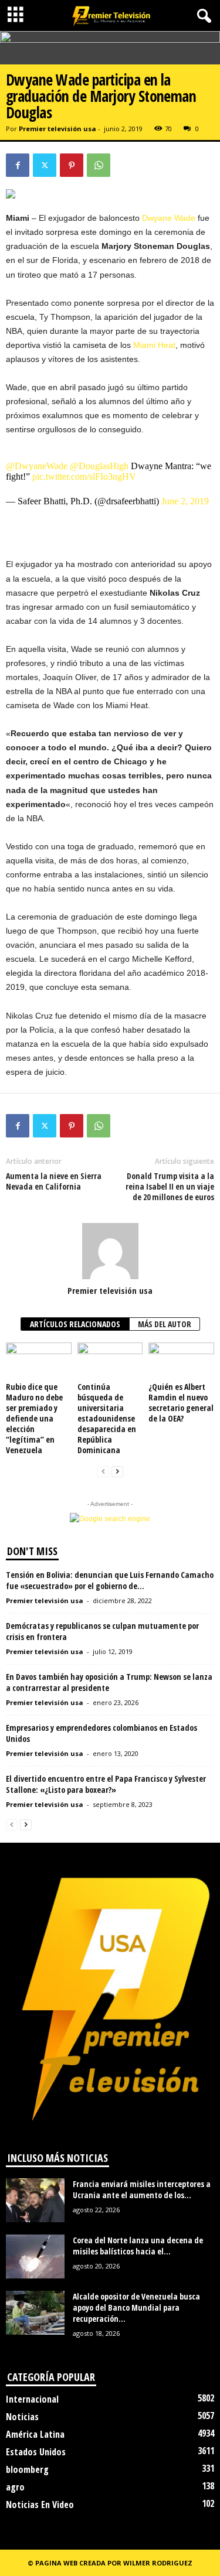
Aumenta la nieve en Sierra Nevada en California (54, 1181)
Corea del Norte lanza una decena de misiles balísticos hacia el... (138, 2246)
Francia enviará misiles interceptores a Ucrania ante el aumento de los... (142, 2189)
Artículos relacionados (75, 1324)
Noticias (22, 2417)
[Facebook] (18, 165)
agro (15, 2487)
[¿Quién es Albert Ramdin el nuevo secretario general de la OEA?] (181, 1361)
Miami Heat (154, 345)
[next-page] (117, 1472)
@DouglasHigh (99, 466)
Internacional (32, 2399)
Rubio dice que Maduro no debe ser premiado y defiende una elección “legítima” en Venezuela (34, 1418)
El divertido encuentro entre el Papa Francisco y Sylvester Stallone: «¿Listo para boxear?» (106, 1784)
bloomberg (27, 2469)
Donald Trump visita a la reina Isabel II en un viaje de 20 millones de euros (170, 1187)
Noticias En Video (40, 2505)
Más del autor (165, 1324)
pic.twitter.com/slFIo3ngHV (84, 476)
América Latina (35, 2434)
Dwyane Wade (169, 218)
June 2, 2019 (185, 501)
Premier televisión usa (57, 129)
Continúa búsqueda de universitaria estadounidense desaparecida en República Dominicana (107, 1418)
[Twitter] (45, 165)
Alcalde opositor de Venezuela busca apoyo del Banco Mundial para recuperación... (136, 2307)
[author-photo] (110, 1251)
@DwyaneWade (37, 466)
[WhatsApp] (99, 165)
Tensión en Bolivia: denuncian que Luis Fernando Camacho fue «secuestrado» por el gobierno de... (110, 1580)
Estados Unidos (36, 2452)
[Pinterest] (72, 165)
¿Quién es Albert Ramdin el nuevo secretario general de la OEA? (181, 1403)
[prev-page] (103, 1472)
